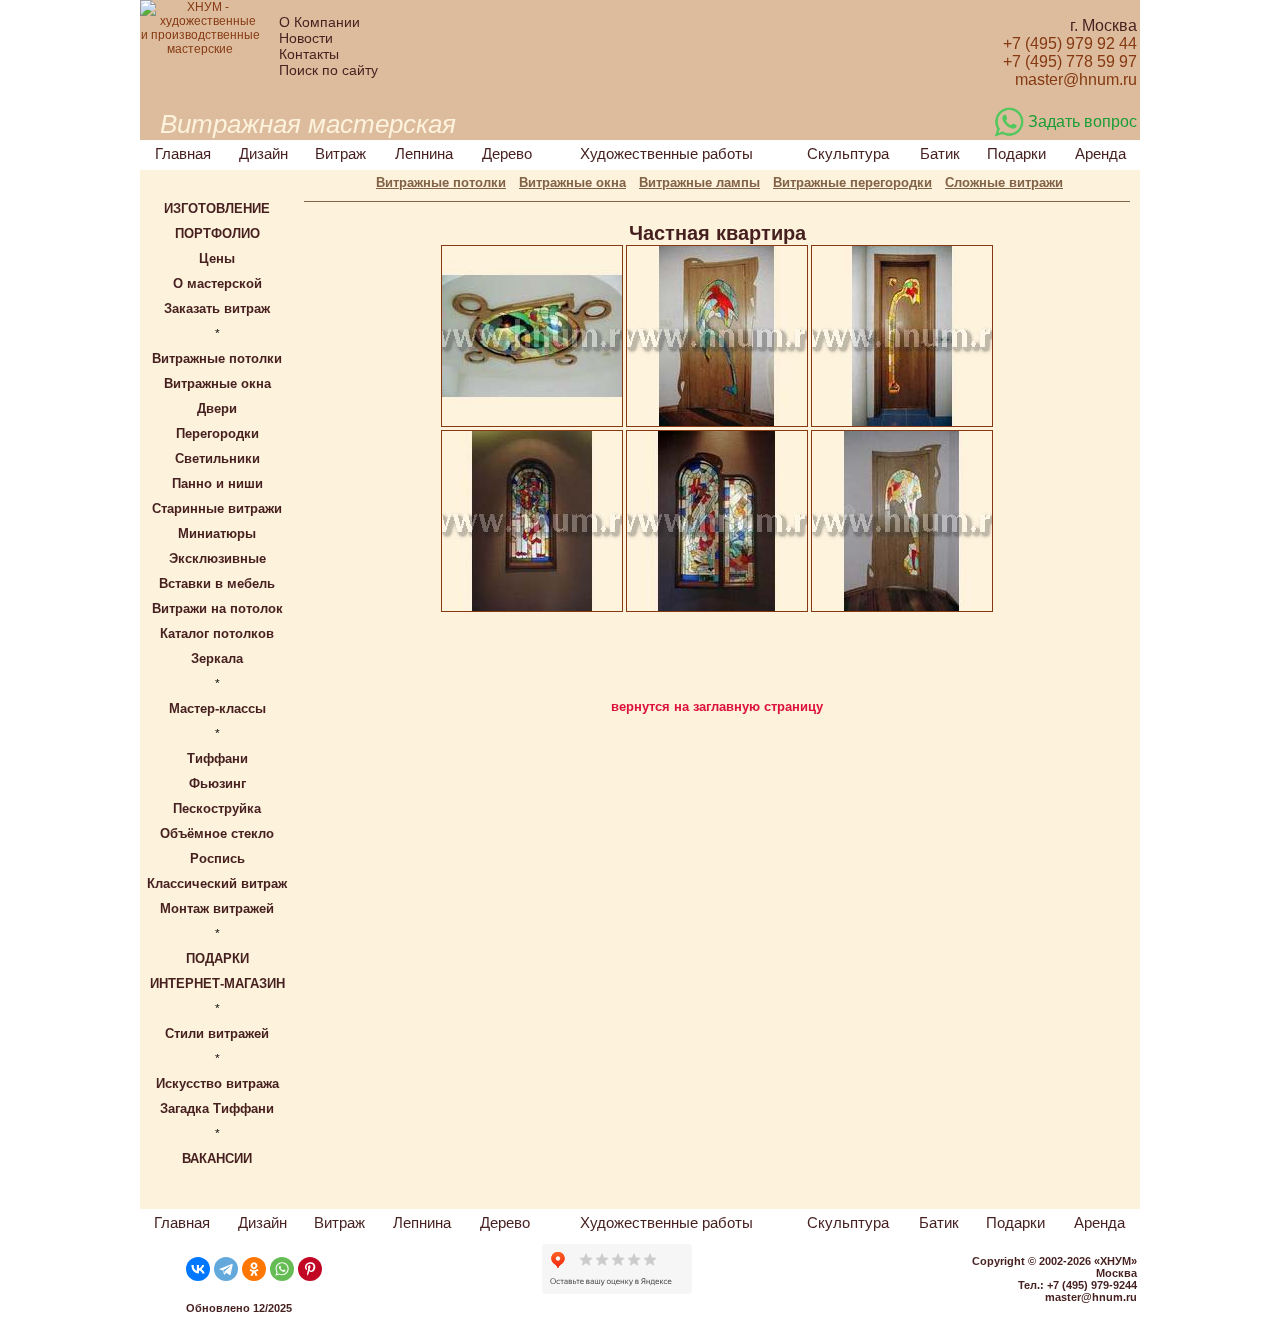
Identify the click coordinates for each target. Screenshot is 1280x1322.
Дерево (507, 153)
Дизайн (263, 153)
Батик (940, 153)
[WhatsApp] (282, 1269)
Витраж (340, 153)
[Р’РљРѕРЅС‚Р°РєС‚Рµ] (198, 1269)
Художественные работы (666, 153)
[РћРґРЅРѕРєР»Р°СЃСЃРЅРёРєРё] (254, 1269)
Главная (183, 153)
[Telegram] (226, 1269)
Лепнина (424, 153)
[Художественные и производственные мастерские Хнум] (200, 49)
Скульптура (848, 153)
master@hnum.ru (1091, 1297)
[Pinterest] (310, 1269)
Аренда (1100, 153)
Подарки (1016, 153)
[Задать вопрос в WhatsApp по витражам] (1009, 133)
